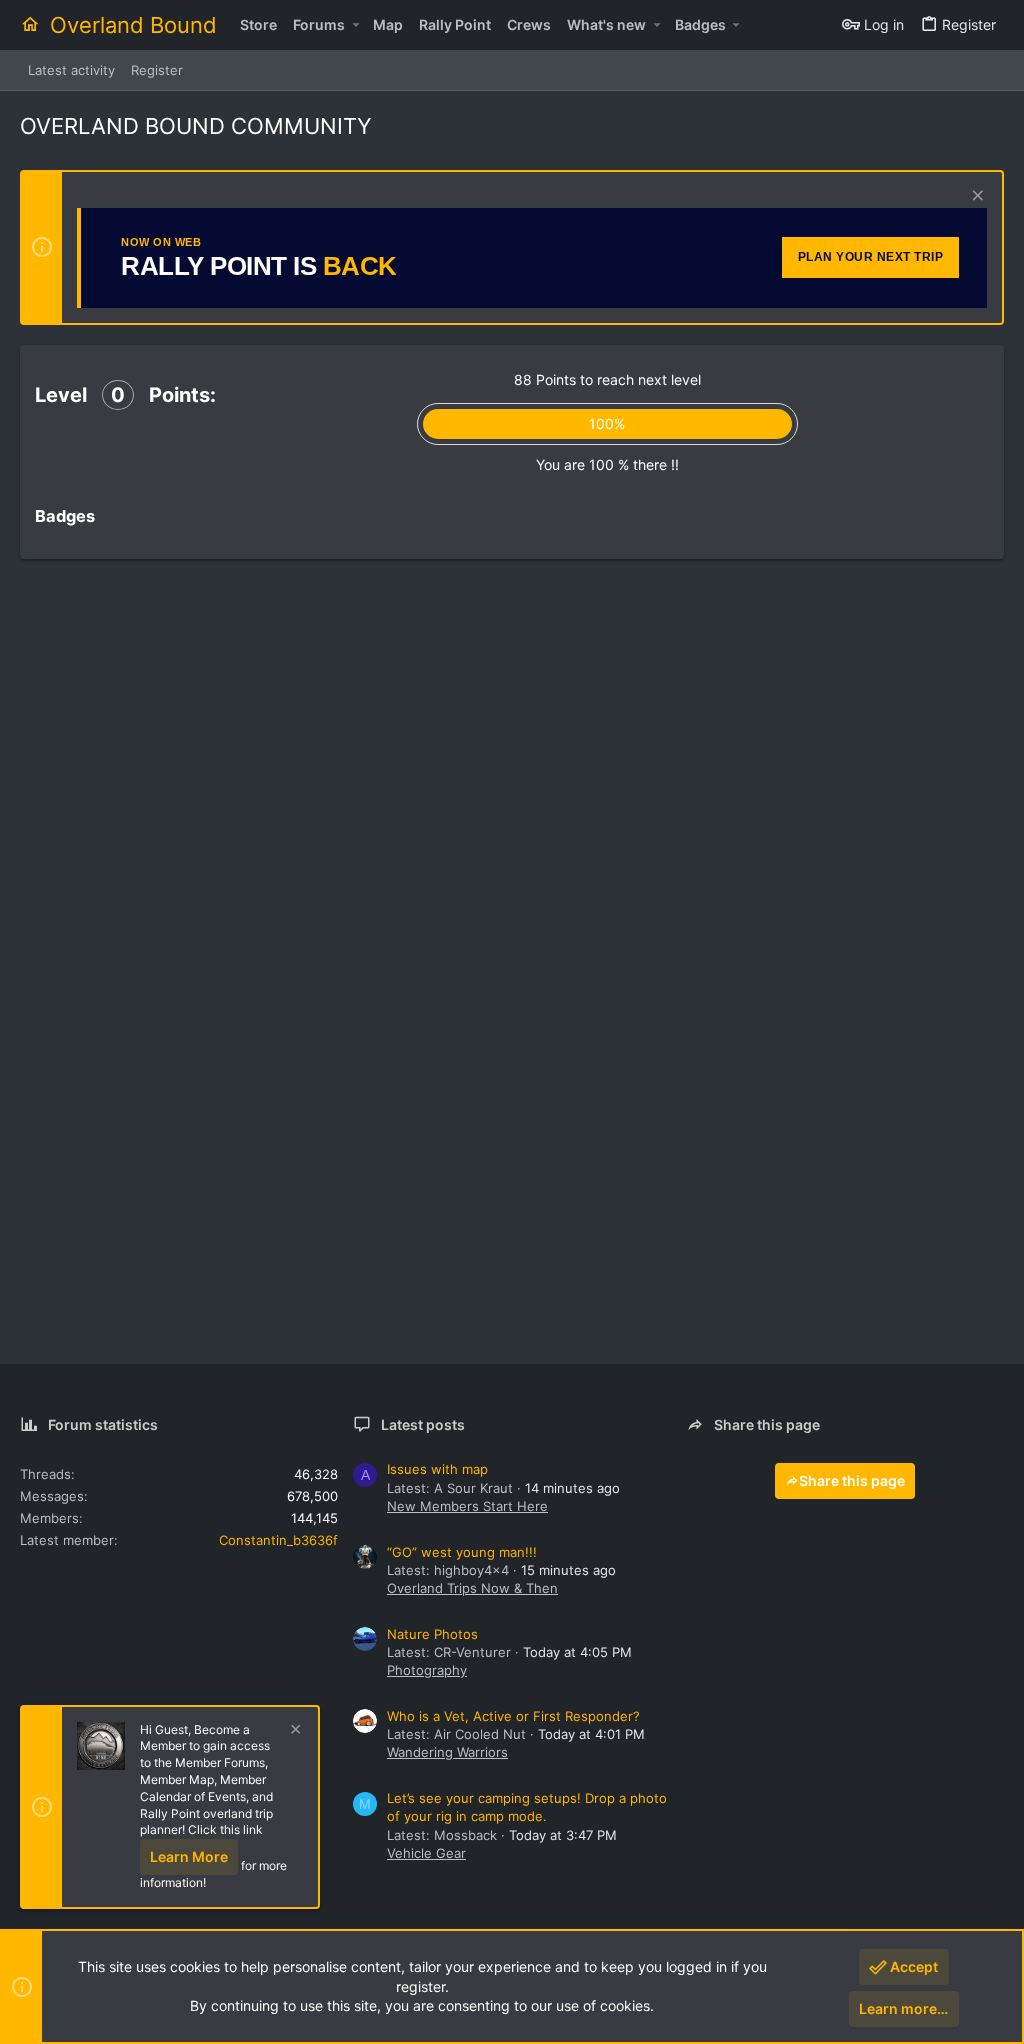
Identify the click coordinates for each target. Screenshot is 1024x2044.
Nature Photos (432, 1634)
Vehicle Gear (426, 1853)
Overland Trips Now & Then (472, 1588)
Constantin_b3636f (278, 1540)
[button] (355, 25)
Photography (427, 1670)
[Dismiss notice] (975, 197)
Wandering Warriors (447, 1752)
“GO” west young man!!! (462, 1552)
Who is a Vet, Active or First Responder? (513, 1716)
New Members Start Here (467, 1506)
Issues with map (437, 1469)
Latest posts (423, 1424)
